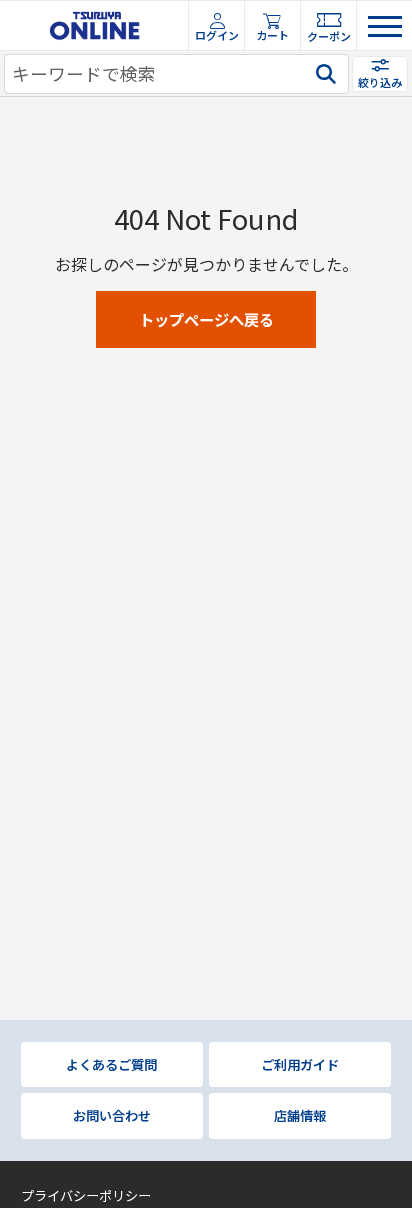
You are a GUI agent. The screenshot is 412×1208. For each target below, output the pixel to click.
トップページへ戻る (206, 319)
